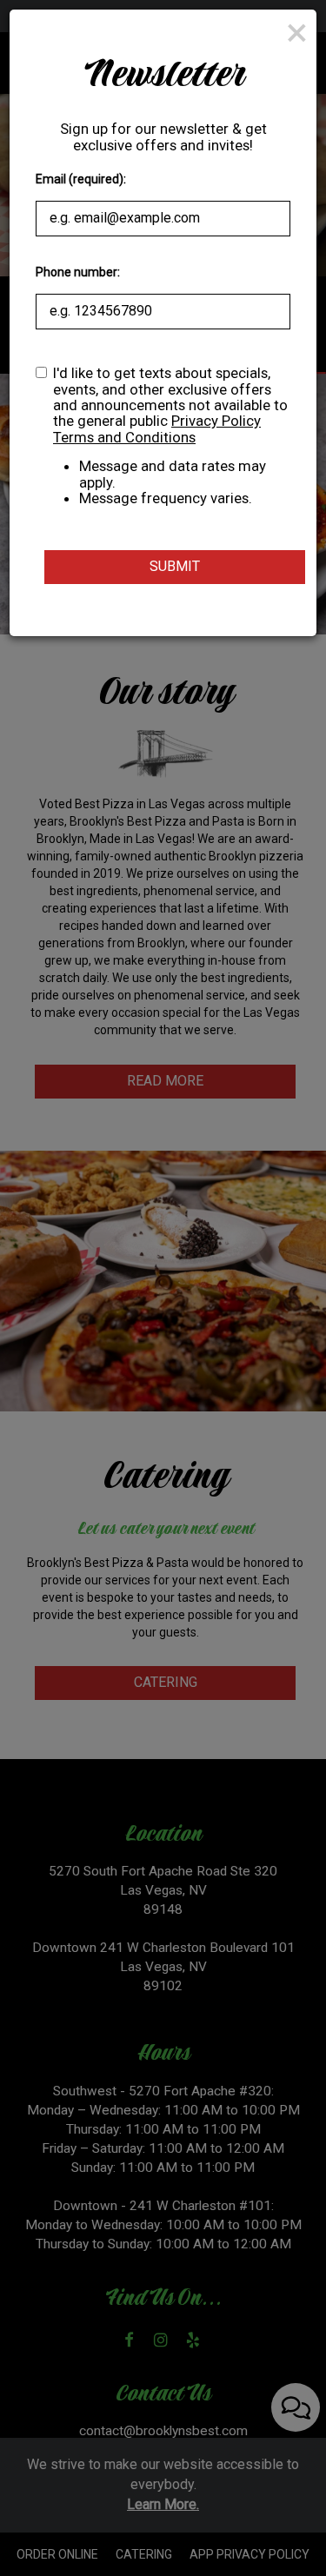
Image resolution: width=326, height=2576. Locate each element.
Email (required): (81, 179)
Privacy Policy (216, 421)
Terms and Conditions (124, 437)
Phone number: (78, 272)
